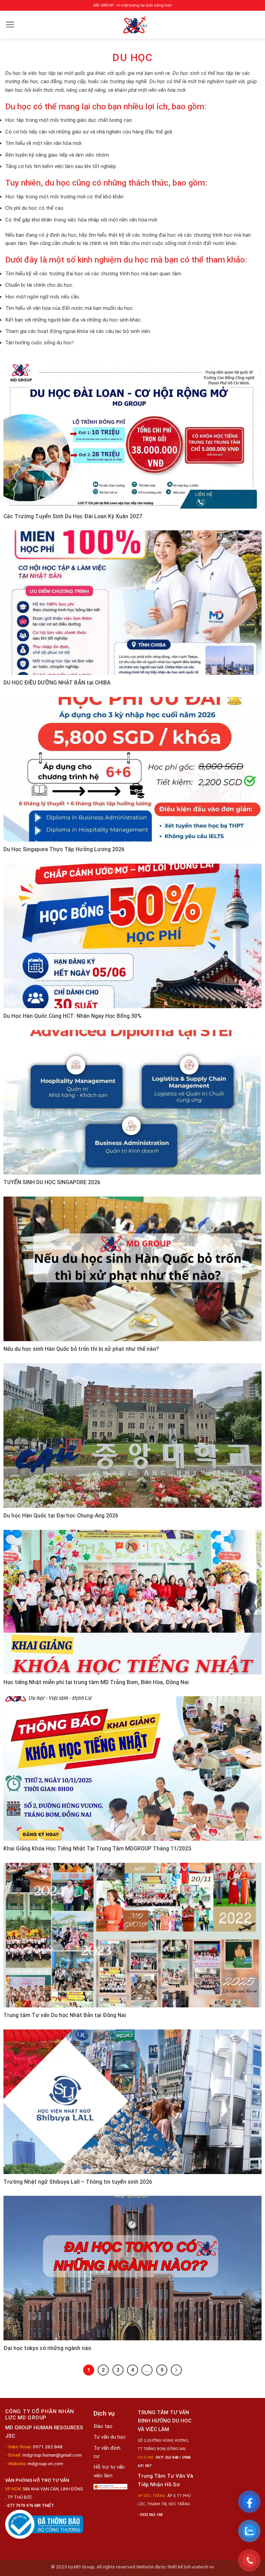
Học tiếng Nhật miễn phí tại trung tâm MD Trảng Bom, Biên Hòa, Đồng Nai (96, 1682)
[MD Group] (135, 25)
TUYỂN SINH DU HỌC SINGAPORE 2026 (52, 1182)
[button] (10, 24)
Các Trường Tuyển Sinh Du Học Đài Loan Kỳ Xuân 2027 (73, 516)
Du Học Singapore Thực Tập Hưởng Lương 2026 (64, 849)
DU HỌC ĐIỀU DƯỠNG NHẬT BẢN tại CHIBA (57, 683)
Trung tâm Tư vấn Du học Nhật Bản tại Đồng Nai (65, 2015)
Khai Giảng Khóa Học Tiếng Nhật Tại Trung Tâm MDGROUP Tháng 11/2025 (97, 1849)
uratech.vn (203, 2567)
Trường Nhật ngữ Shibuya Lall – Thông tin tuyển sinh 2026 (78, 2182)
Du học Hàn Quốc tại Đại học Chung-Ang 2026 (61, 1516)
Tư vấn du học (110, 2437)
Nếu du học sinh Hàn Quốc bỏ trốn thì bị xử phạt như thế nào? (81, 1349)
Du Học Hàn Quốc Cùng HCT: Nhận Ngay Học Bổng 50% (72, 1016)
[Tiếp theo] (176, 2370)
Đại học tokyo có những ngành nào (47, 2348)
